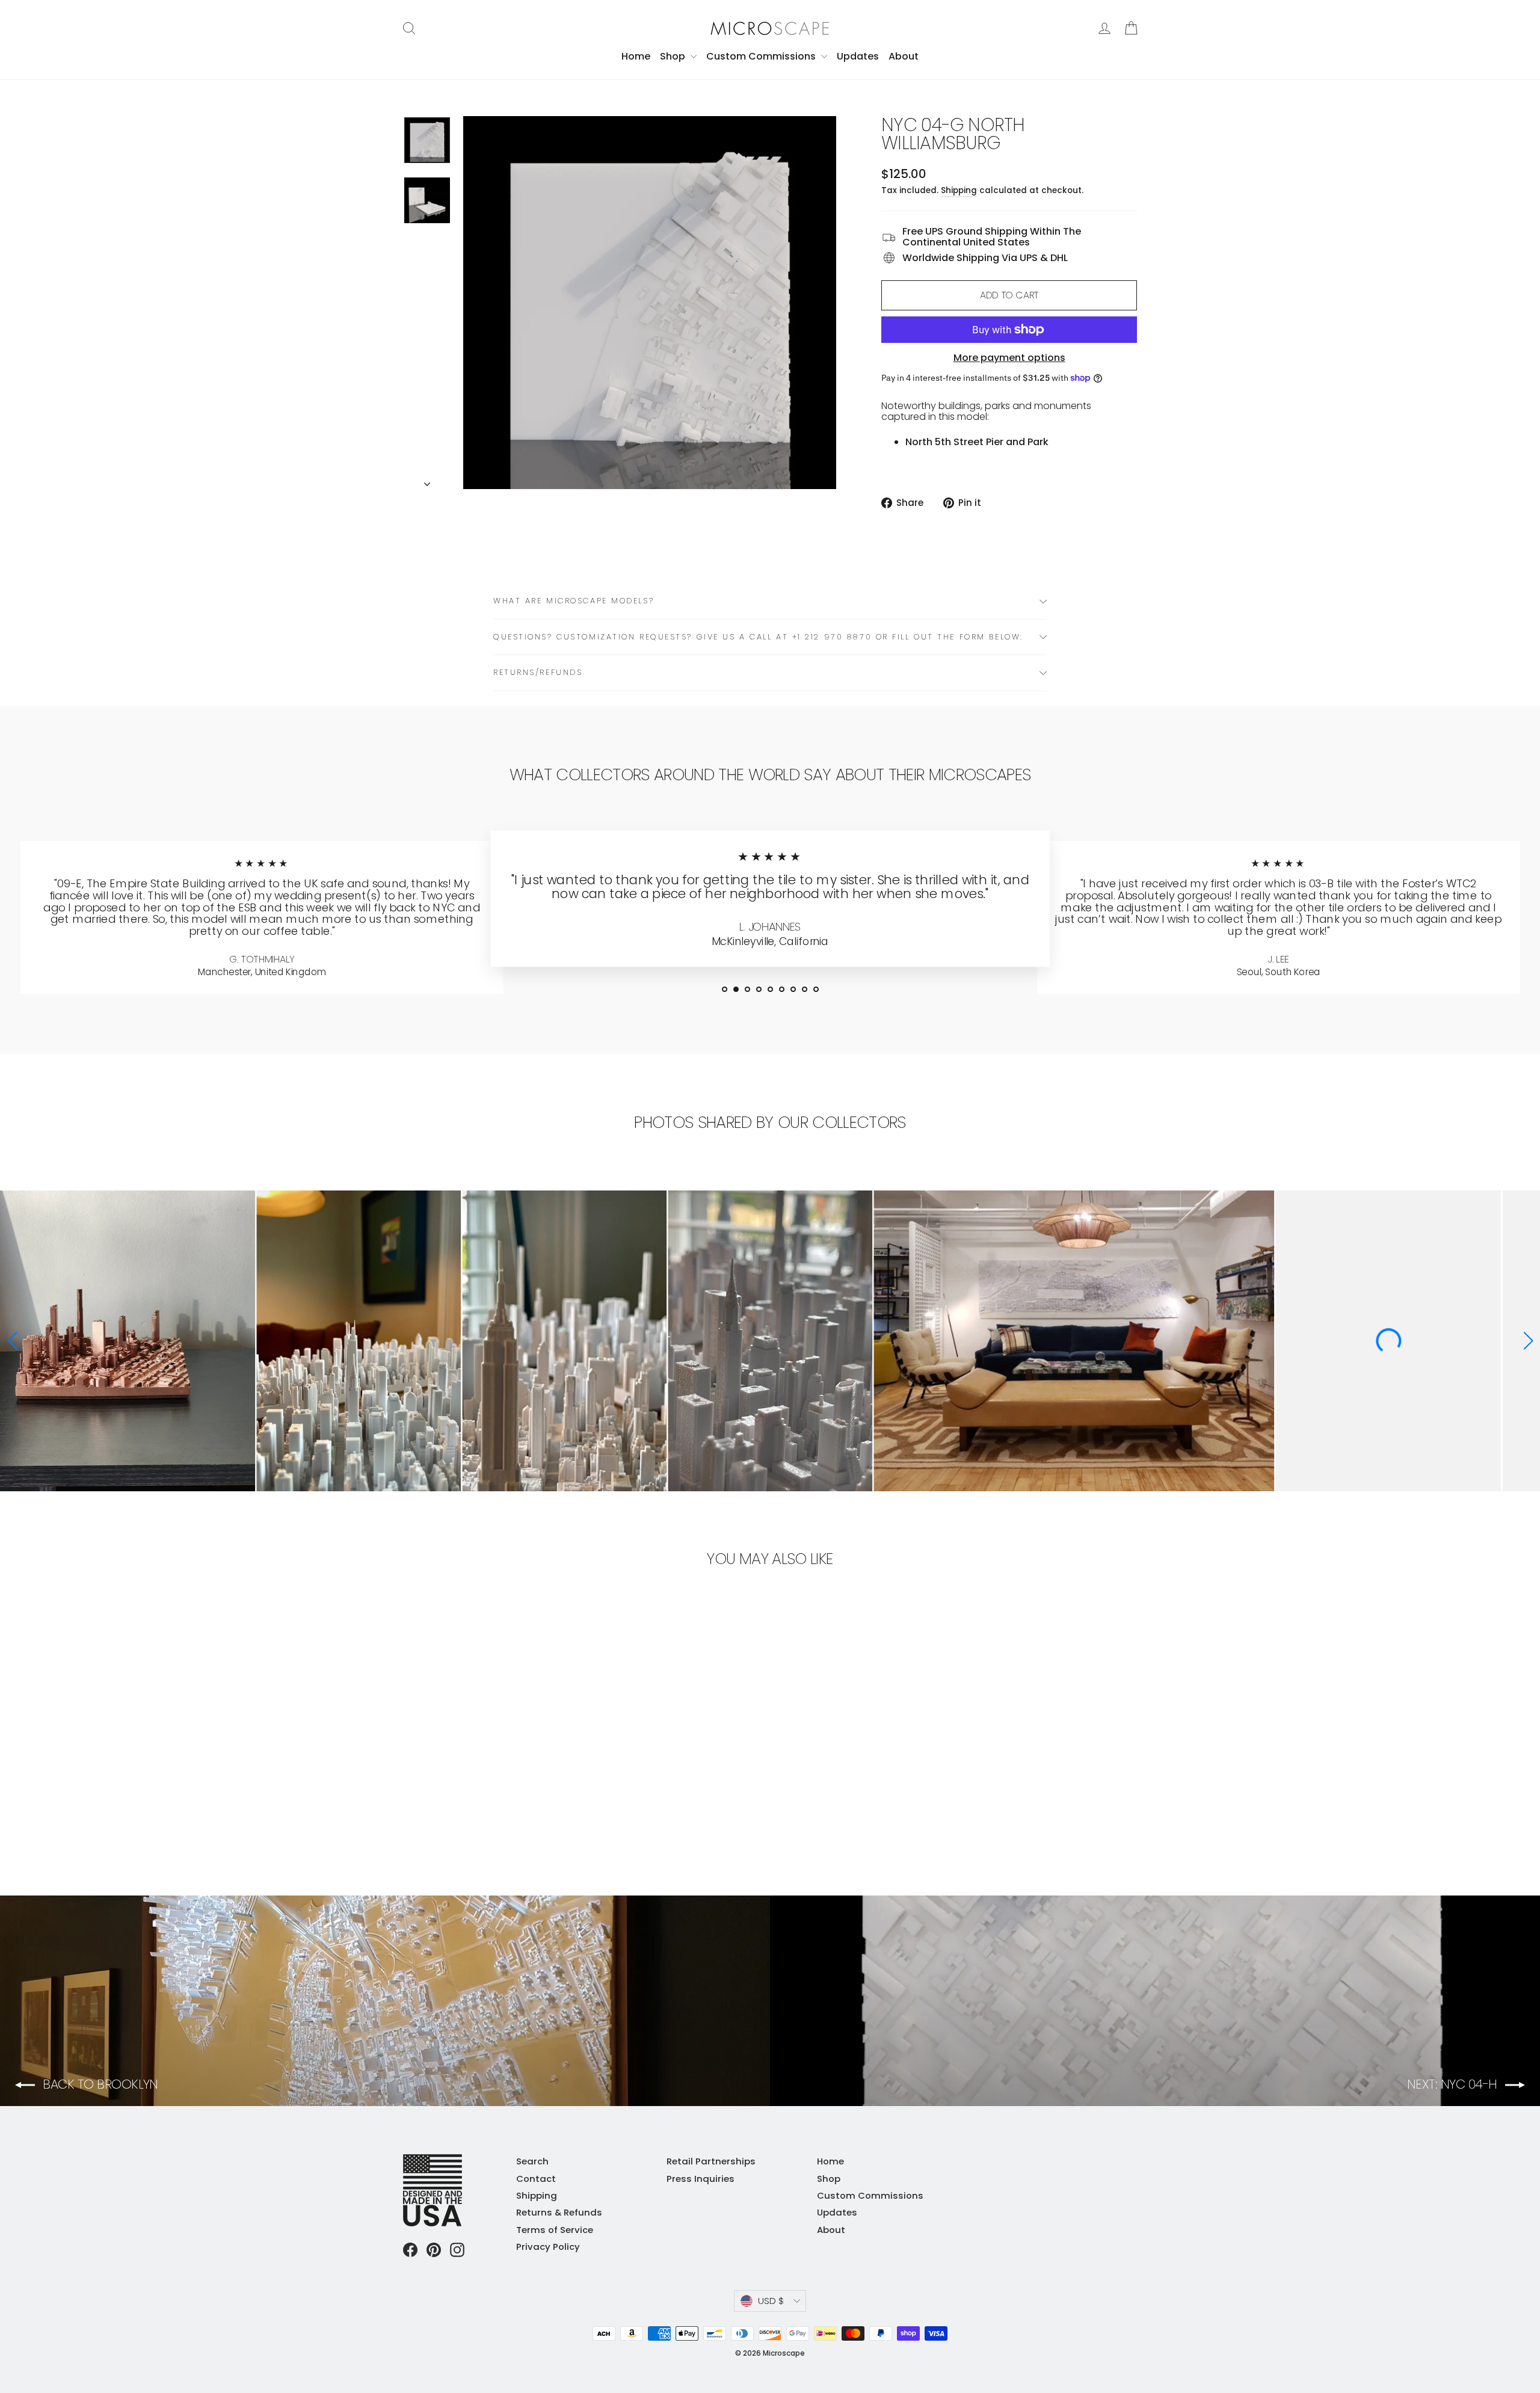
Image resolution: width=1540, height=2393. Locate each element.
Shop (674, 56)
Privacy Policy (548, 2247)
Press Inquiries (701, 2179)
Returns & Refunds (559, 2212)
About (904, 56)
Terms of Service (555, 2230)
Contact (536, 2179)
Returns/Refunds (538, 672)
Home (636, 56)
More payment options (1009, 358)
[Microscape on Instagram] (457, 2250)
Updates (858, 56)
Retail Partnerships (711, 2161)
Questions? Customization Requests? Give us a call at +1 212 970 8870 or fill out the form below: (758, 637)
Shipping (959, 190)
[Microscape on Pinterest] (434, 2250)
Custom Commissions (762, 56)
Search (532, 2161)
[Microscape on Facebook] (410, 2250)
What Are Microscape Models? (574, 601)
